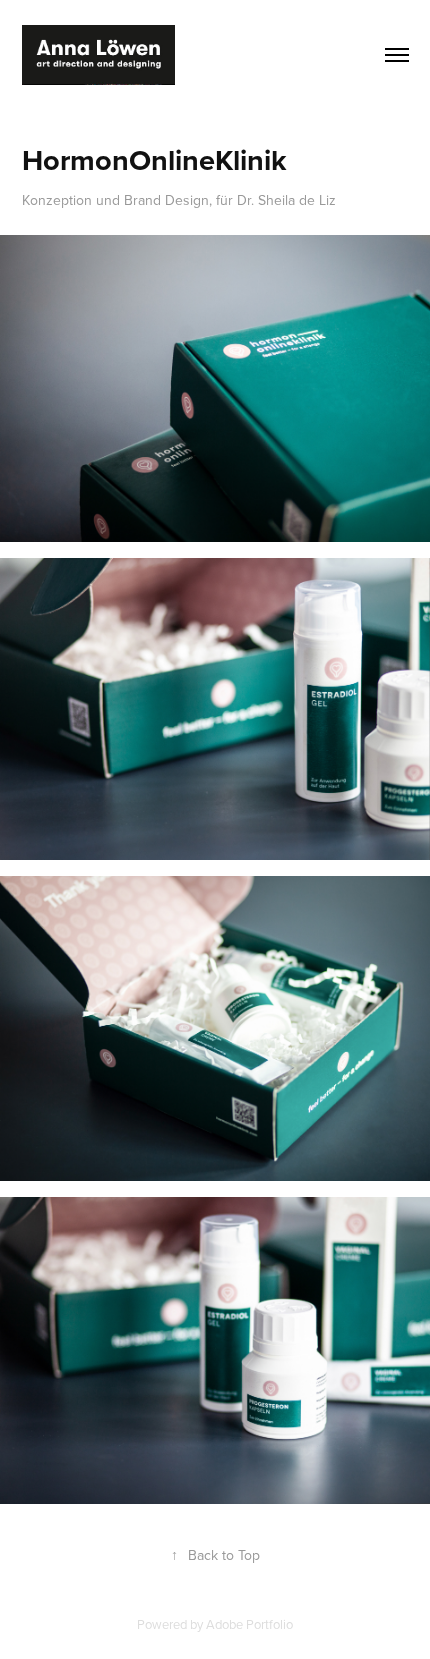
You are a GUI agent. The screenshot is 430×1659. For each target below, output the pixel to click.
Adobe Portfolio (249, 1624)
